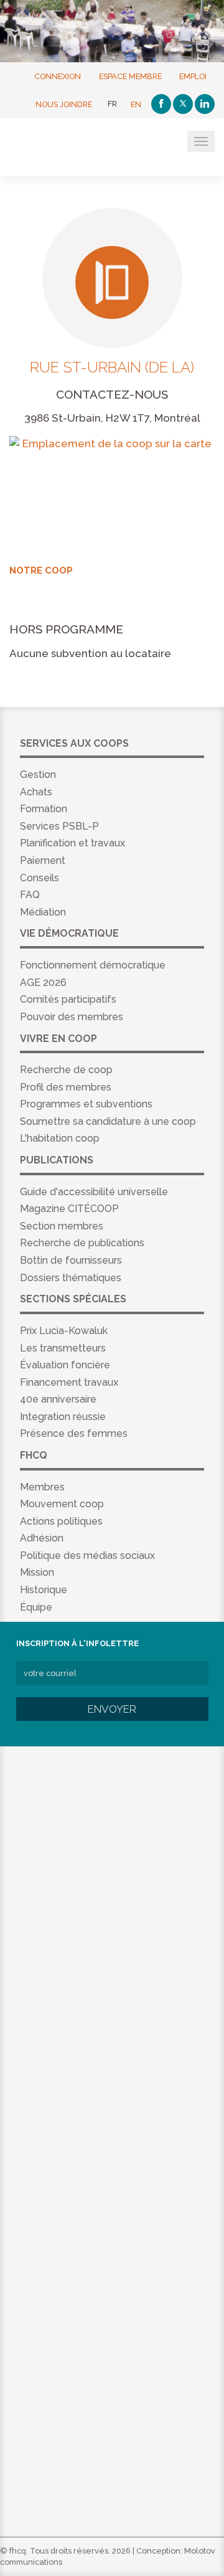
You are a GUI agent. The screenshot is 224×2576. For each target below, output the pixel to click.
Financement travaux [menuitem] (69, 1382)
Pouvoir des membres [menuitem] (72, 1017)
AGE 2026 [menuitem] (43, 983)
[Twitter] (183, 104)
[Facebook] (161, 104)
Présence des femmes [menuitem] (74, 1433)
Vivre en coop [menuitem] (58, 1039)
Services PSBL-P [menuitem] (59, 826)
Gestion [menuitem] (38, 774)
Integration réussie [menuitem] (63, 1417)
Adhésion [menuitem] (42, 1538)
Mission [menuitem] (37, 1572)
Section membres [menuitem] (62, 1226)
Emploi (193, 76)
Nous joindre (64, 104)
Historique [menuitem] (44, 1590)
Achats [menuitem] (36, 792)
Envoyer (112, 1709)
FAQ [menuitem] (30, 895)
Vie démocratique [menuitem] (69, 933)
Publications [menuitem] (57, 1160)
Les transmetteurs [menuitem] (63, 1348)
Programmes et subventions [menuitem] (86, 1104)
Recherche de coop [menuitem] (66, 1070)
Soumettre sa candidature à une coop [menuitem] (108, 1121)
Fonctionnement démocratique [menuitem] (93, 965)
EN (136, 104)
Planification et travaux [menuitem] (72, 843)
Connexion (58, 76)
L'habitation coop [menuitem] (60, 1138)
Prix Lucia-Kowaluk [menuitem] (64, 1331)
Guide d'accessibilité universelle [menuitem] (94, 1192)
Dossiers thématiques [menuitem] (71, 1278)
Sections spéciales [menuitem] (73, 1299)
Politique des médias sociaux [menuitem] (87, 1556)
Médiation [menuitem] (43, 912)
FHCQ (70, 148)
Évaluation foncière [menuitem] (65, 1365)
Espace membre (130, 76)
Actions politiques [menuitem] (61, 1521)
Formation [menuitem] (44, 809)
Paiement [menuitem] (43, 860)
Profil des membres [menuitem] (66, 1087)
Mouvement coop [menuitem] (62, 1504)
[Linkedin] (205, 104)
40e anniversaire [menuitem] (58, 1399)
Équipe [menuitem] (36, 1607)
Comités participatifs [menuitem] (68, 999)
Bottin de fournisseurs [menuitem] (71, 1260)
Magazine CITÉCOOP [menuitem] (69, 1209)
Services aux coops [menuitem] (74, 743)
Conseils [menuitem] (40, 878)
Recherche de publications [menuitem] (82, 1243)
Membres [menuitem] (42, 1487)
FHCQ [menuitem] (34, 1455)
